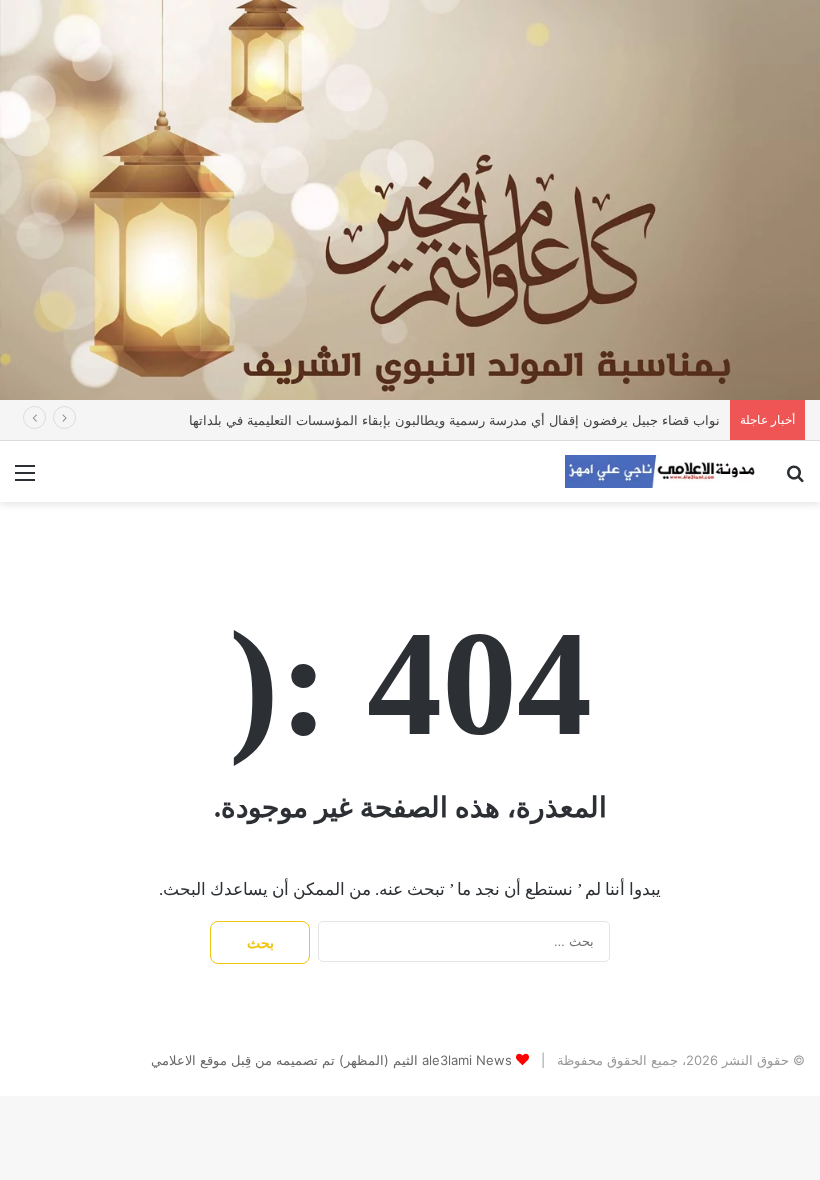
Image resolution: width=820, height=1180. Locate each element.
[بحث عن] (795, 479)
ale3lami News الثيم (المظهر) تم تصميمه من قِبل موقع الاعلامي (331, 1060)
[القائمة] (25, 479)
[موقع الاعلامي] (660, 471)
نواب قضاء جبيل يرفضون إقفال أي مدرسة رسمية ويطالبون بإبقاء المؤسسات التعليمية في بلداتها (454, 420)
